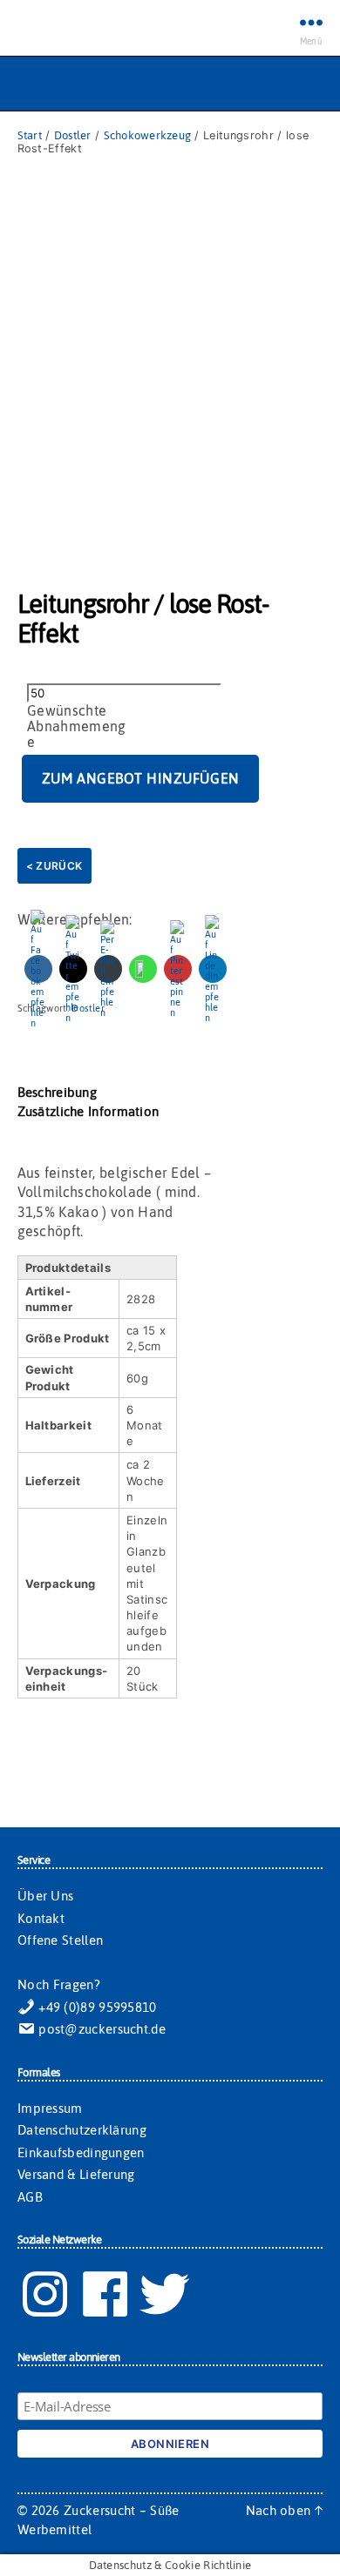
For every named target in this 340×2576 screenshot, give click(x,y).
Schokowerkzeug (148, 135)
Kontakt (41, 1918)
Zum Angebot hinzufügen (141, 778)
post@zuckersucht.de (100, 2029)
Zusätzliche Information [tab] (88, 1111)
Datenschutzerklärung (82, 2130)
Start (30, 135)
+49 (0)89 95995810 (96, 2007)
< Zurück (54, 866)
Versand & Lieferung (76, 2174)
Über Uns (45, 1896)
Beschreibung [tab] (58, 1092)
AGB (30, 2197)
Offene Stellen (60, 1940)
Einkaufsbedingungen (81, 2152)
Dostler (73, 135)
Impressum (50, 2108)
